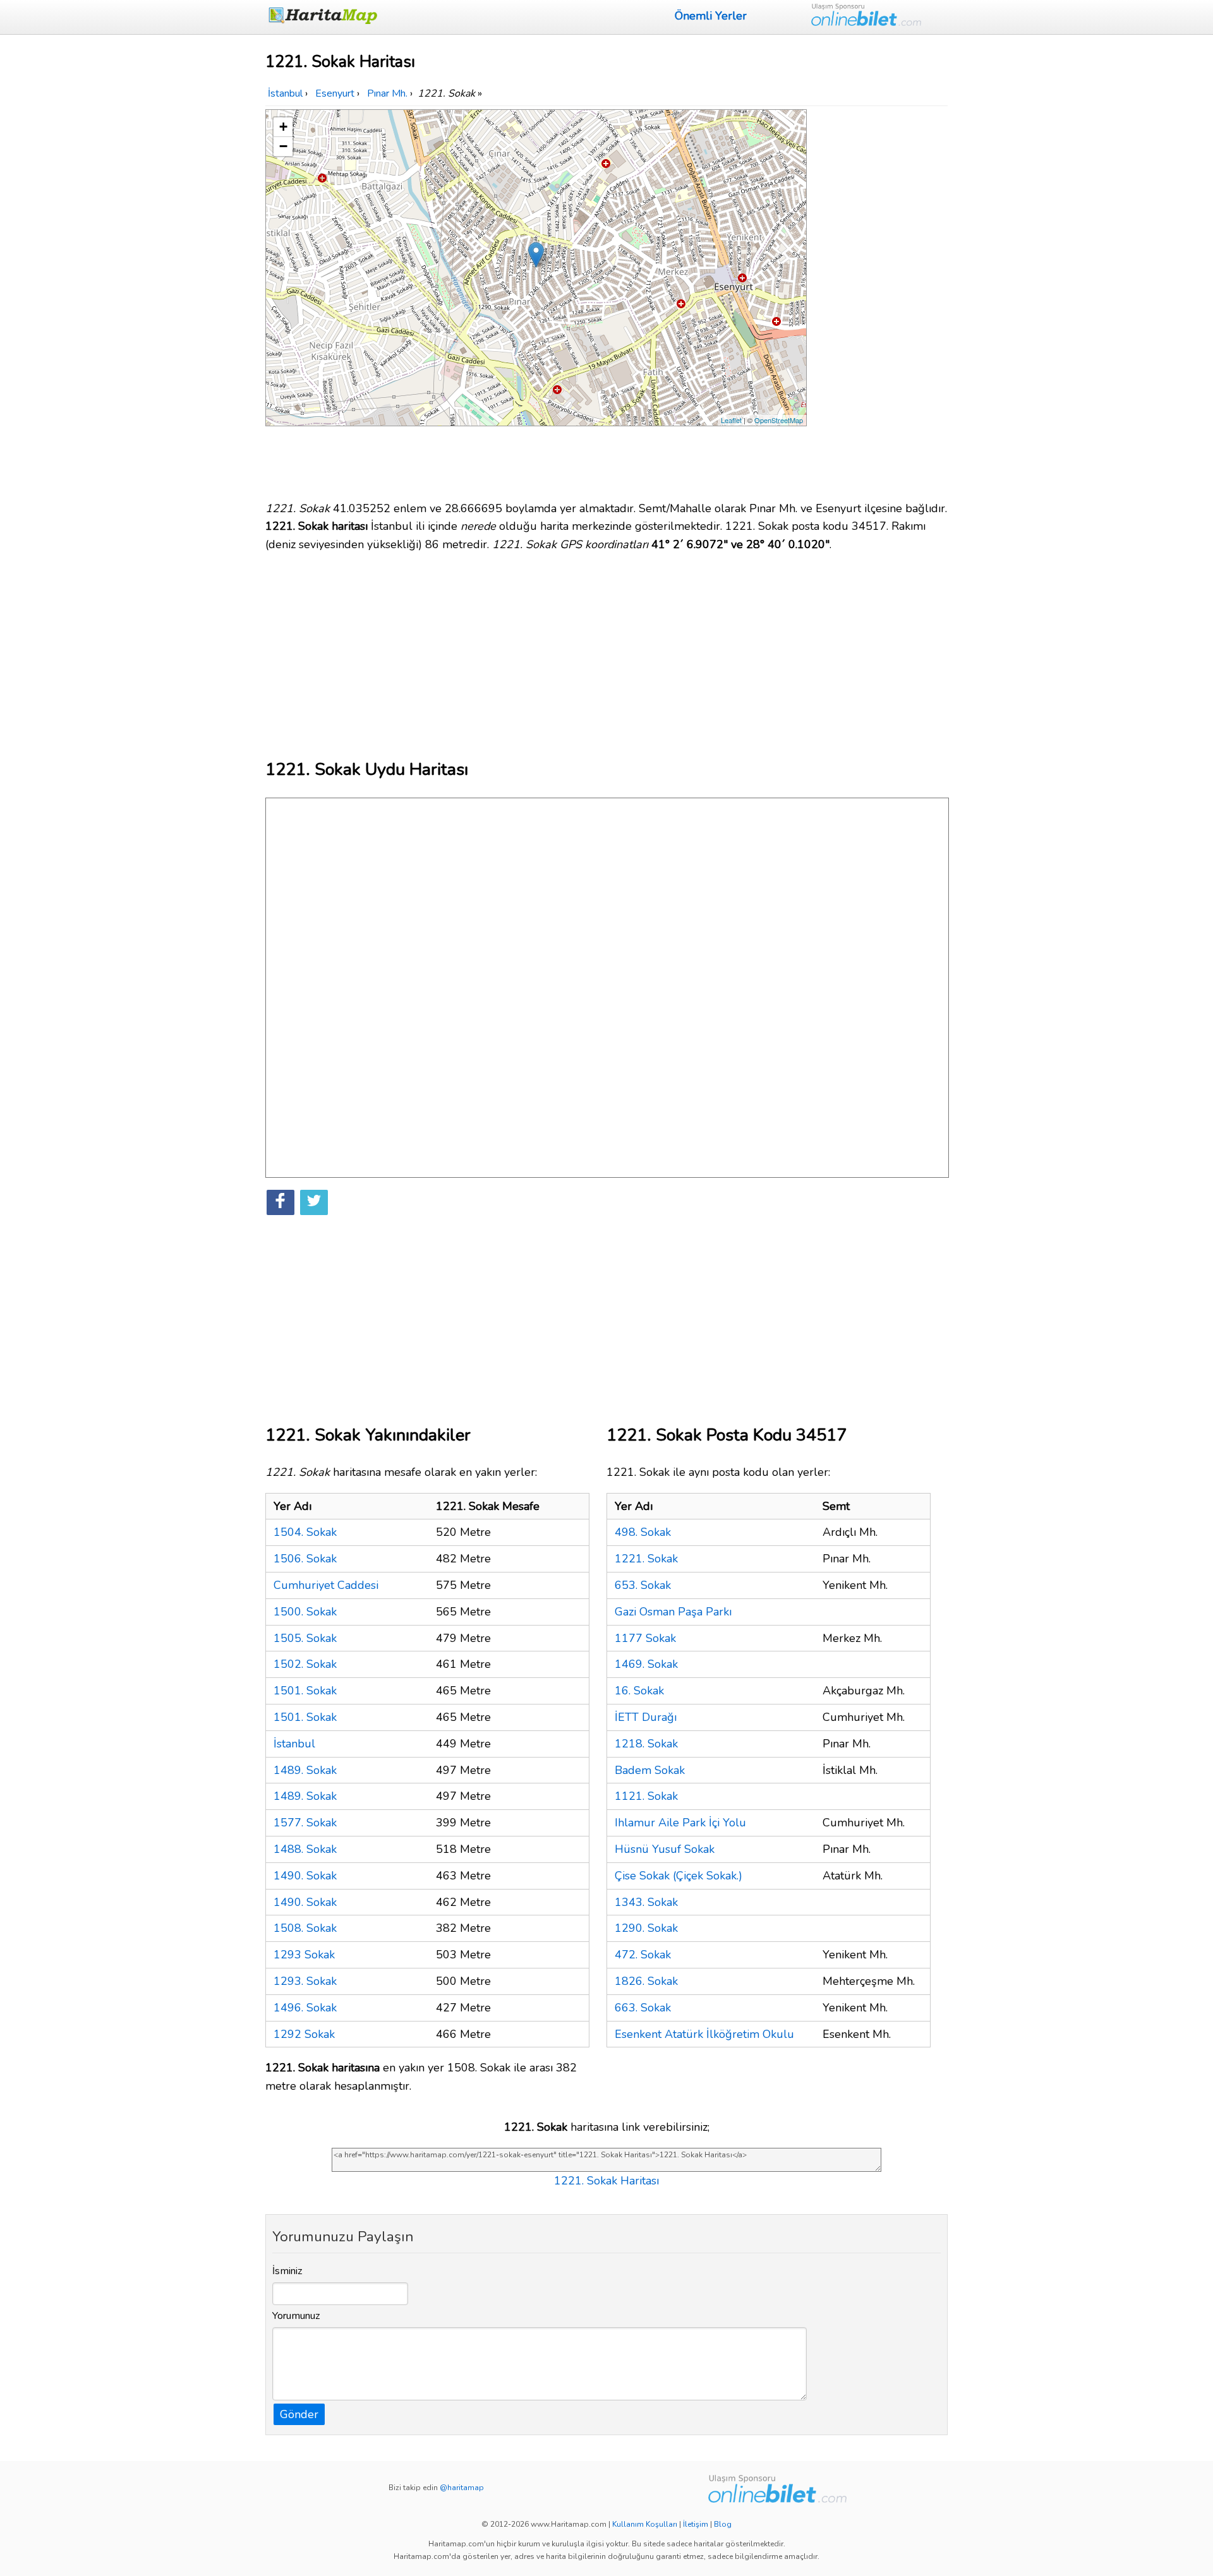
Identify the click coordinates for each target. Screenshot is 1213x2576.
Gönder (299, 2414)
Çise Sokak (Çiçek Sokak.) (679, 1876)
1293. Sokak (305, 1981)
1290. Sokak (646, 1928)
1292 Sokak (304, 2034)
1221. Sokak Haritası (606, 2181)
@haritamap (462, 2488)
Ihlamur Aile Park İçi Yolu (680, 1823)
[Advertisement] (879, 299)
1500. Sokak (305, 1612)
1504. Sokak (305, 1532)
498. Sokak (643, 1532)
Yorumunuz (296, 2316)
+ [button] (283, 127)
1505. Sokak (305, 1638)
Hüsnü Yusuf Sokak (665, 1849)
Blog (723, 2524)
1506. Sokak (305, 1559)
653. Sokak (643, 1585)
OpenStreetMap (779, 420)
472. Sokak (643, 1955)
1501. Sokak (305, 1691)
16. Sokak (639, 1691)
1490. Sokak (305, 1876)
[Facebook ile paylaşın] (281, 1202)
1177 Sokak (645, 1638)
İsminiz (287, 2271)
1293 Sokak (304, 1955)
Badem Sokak (650, 1770)
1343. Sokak (646, 1902)
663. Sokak (643, 2008)
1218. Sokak (646, 1744)
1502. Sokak (305, 1664)
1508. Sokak (305, 1928)
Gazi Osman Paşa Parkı (673, 1612)
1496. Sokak (305, 2008)
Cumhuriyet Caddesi (326, 1585)
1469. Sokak (646, 1664)
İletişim (696, 2524)
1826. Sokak (646, 1981)
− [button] (283, 146)
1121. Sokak (646, 1796)
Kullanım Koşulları (645, 2524)
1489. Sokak (305, 1770)
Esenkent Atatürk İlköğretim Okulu (704, 2034)
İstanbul (294, 1744)
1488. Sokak (305, 1849)
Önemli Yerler (711, 16)
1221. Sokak (646, 1559)
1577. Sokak (305, 1823)
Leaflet (731, 420)
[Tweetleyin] (314, 1202)
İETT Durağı (646, 1717)
